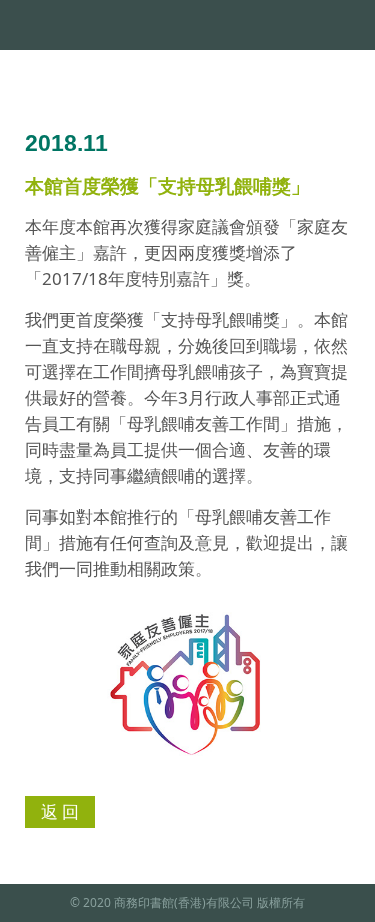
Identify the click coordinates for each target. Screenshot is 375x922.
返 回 (60, 811)
